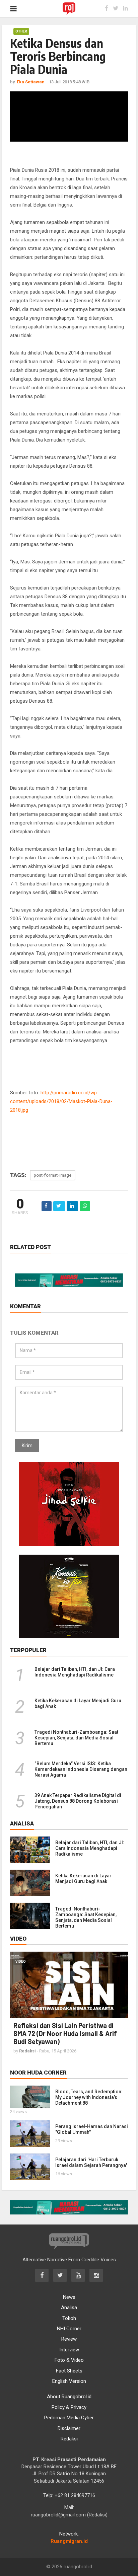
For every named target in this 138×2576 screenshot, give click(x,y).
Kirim (27, 1446)
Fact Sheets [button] (69, 2371)
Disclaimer (69, 2428)
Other (21, 31)
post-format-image (53, 1175)
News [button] (69, 2297)
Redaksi (69, 2439)
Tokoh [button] (69, 2318)
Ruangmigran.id (69, 2541)
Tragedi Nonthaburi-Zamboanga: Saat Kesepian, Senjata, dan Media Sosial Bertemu (76, 1738)
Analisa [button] (69, 2308)
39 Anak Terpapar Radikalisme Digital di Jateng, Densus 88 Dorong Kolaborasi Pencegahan (78, 1801)
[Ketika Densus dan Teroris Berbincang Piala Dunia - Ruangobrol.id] (69, 8)
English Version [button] (69, 2381)
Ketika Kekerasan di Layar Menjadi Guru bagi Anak (83, 1879)
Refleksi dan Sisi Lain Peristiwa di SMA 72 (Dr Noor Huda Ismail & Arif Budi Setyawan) (65, 2033)
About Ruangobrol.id (69, 2397)
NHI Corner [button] (69, 2329)
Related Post (30, 1247)
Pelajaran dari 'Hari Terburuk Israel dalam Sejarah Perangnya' (91, 2162)
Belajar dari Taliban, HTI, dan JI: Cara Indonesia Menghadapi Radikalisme (75, 1672)
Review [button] (69, 2339)
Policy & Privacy (69, 2407)
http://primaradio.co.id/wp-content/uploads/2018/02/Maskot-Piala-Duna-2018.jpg (61, 1101)
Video (21, 1962)
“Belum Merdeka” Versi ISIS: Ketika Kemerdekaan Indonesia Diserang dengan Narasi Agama (81, 1769)
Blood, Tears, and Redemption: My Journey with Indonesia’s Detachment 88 (89, 2097)
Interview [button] (69, 2350)
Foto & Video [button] (69, 2360)
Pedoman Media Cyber (69, 2418)
